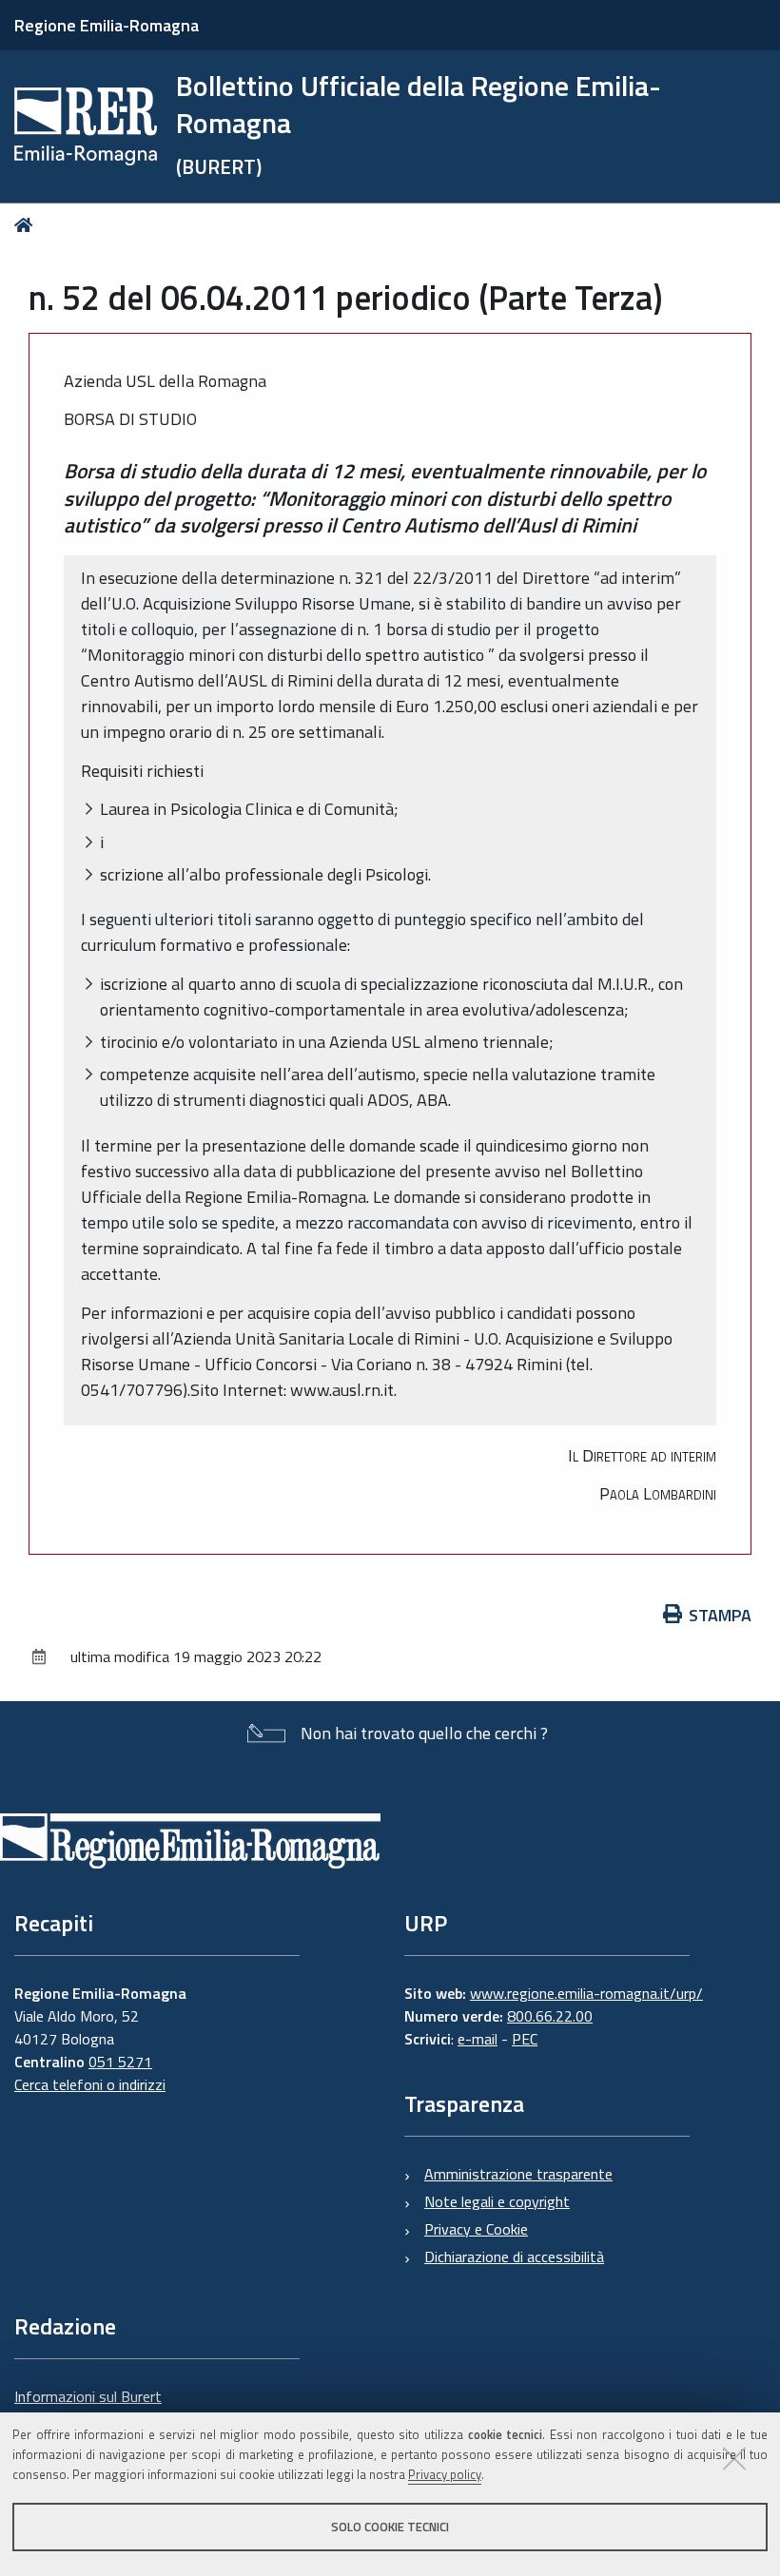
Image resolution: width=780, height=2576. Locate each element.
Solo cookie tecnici (390, 2527)
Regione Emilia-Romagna (107, 25)
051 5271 (120, 2062)
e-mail (478, 2039)
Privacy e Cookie (476, 2229)
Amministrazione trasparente (518, 2174)
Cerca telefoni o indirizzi (90, 2084)
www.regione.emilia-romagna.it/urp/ (586, 1993)
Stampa (720, 1615)
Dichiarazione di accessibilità (514, 2256)
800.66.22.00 (550, 2016)
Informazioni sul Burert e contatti (88, 2408)
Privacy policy (445, 2474)
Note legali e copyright (497, 2201)
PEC (525, 2039)
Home (27, 225)
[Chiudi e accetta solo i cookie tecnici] (734, 2458)
